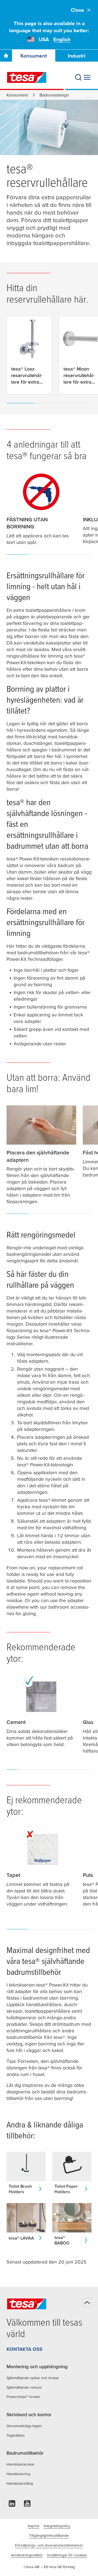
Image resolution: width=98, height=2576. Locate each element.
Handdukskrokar (20, 2464)
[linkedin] (12, 2505)
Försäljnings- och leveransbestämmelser (49, 2545)
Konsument (34, 56)
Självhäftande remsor (24, 2387)
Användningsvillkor (27, 2555)
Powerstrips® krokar (23, 2397)
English (62, 39)
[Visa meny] (87, 77)
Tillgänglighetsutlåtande (49, 2535)
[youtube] (27, 2505)
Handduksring (18, 2474)
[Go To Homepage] (6, 56)
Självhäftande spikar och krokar (33, 2378)
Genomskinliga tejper (24, 2426)
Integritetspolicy (57, 2526)
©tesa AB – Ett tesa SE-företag (49, 2567)
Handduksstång (20, 2483)
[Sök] (78, 77)
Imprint (33, 2526)
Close (77, 10)
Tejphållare (16, 2435)
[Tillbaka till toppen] (87, 2303)
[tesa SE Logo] (27, 77)
